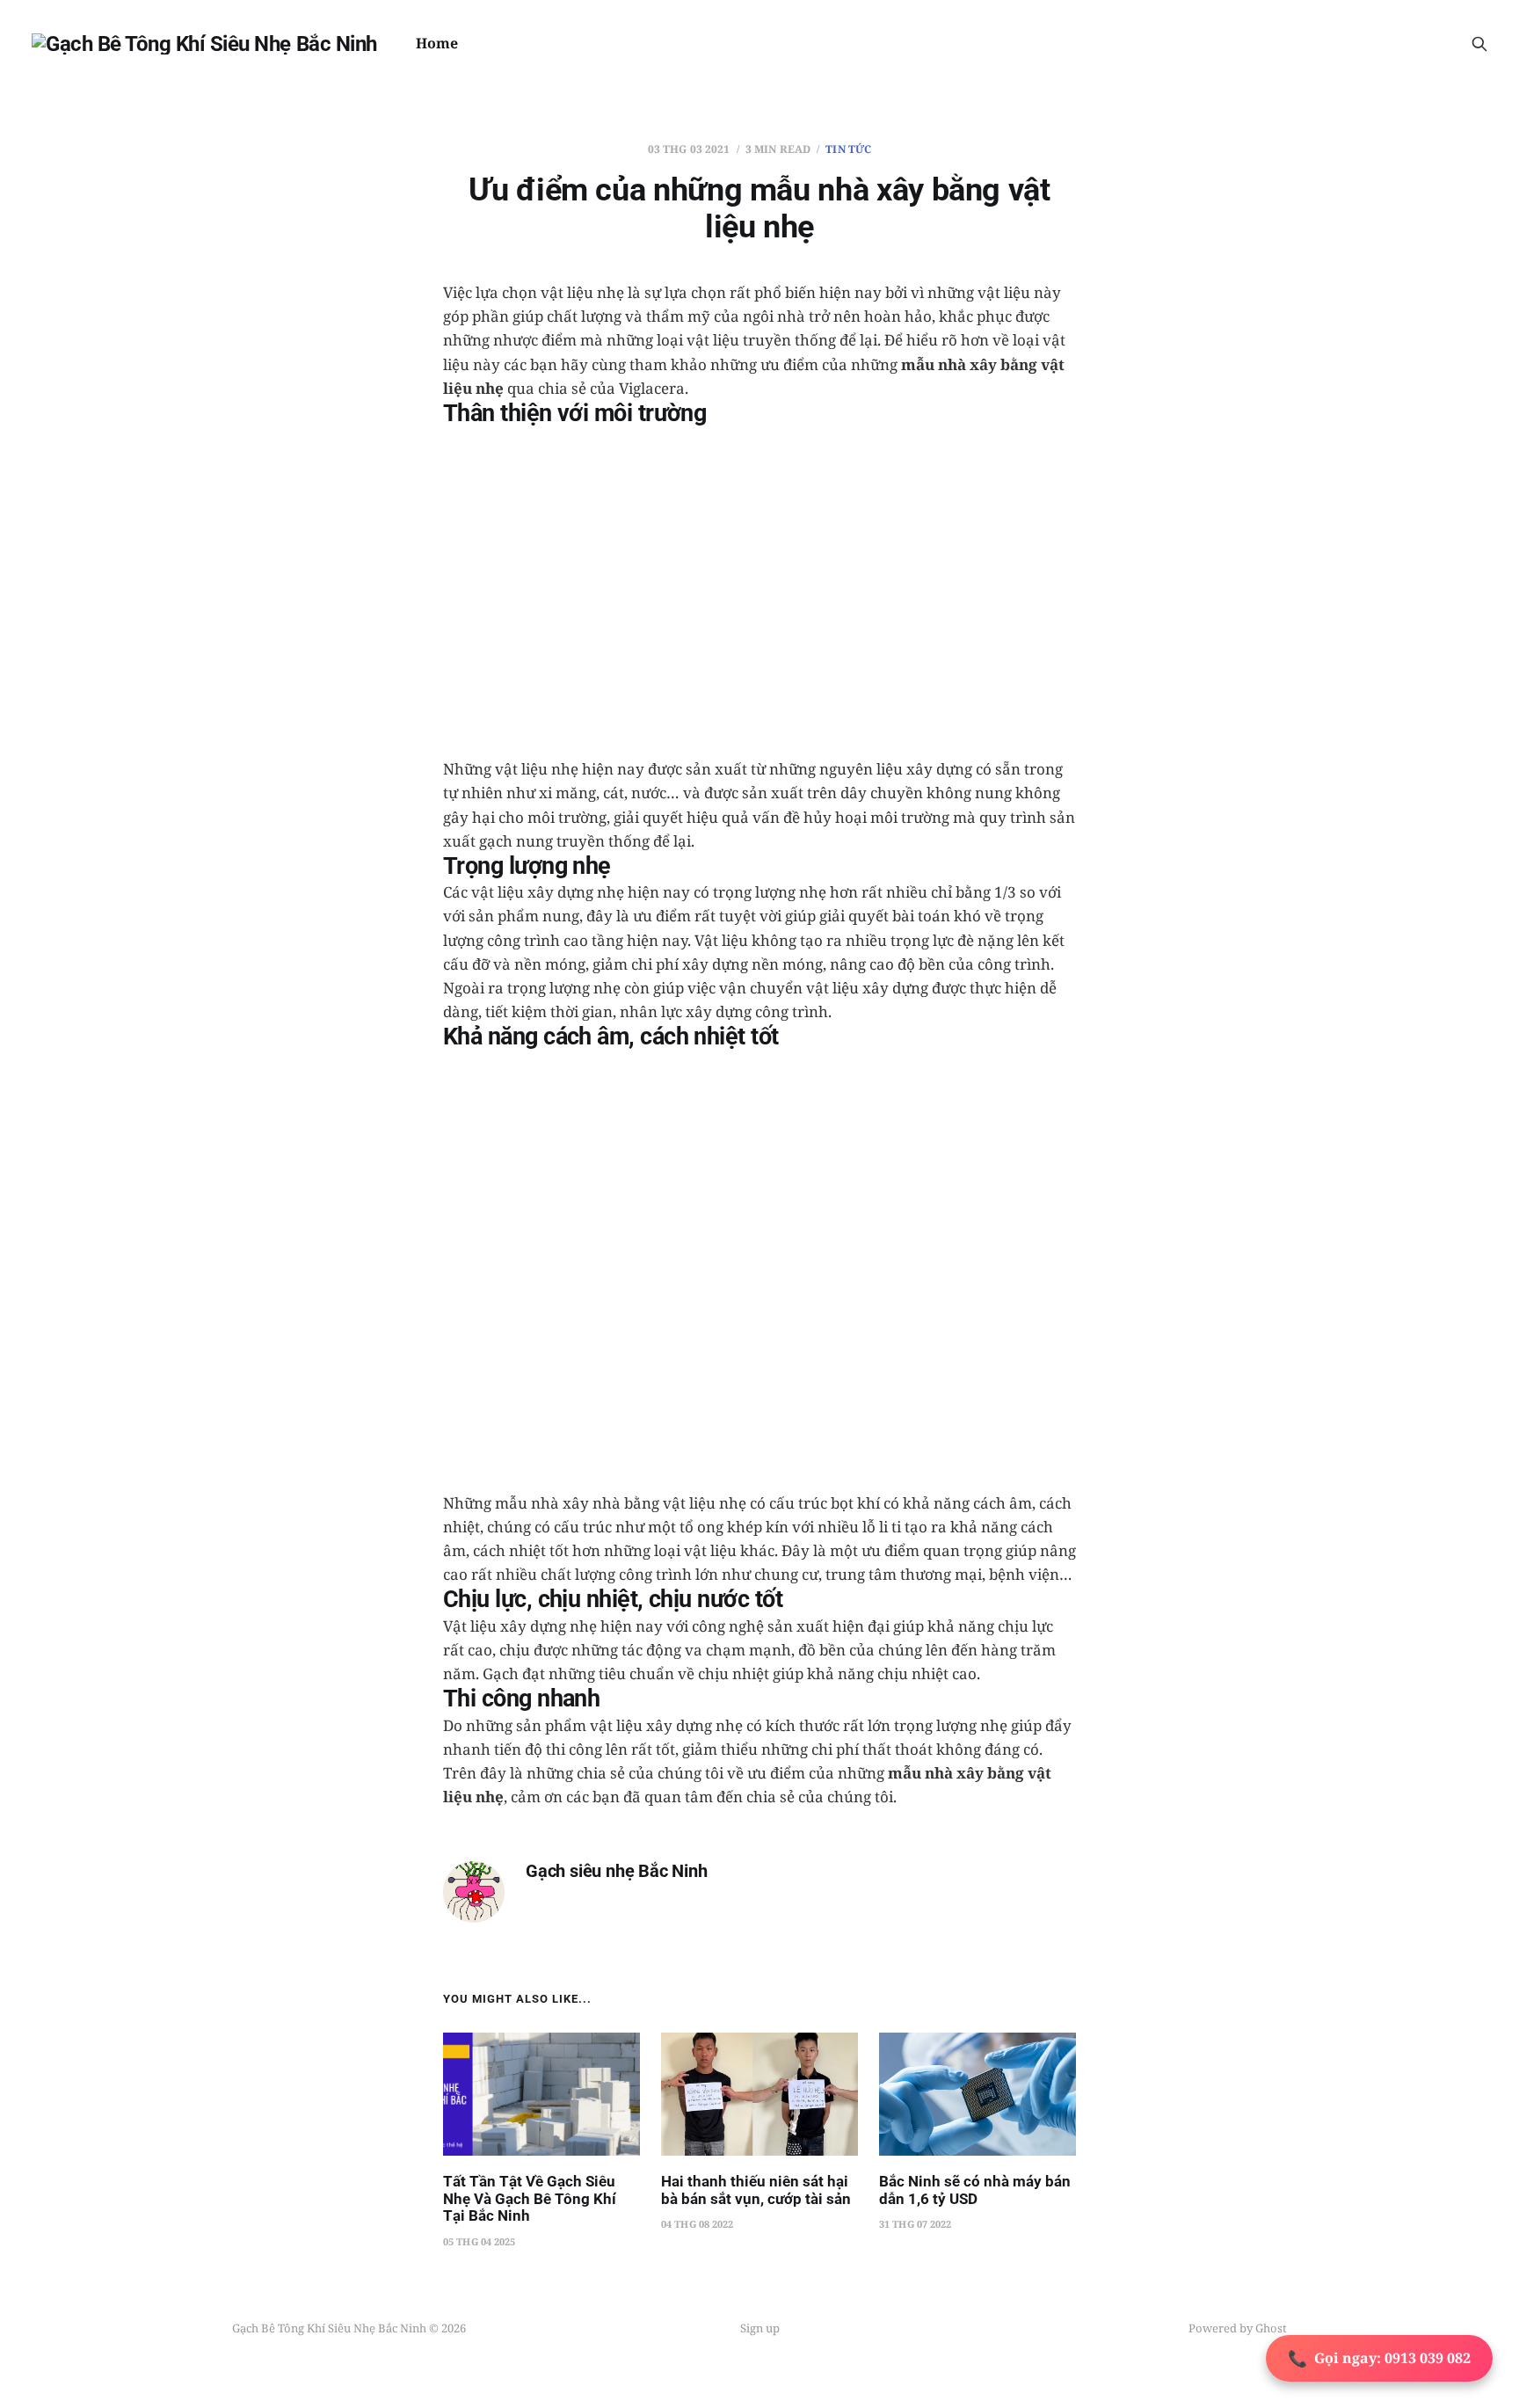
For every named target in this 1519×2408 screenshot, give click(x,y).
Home (437, 43)
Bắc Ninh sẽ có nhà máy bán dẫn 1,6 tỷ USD (975, 2190)
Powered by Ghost (1238, 2328)
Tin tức (848, 149)
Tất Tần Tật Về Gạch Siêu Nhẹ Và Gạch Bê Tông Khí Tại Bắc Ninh (530, 2198)
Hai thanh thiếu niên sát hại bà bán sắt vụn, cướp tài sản (756, 2190)
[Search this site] (1479, 44)
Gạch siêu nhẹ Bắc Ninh (617, 1871)
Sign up (760, 2328)
